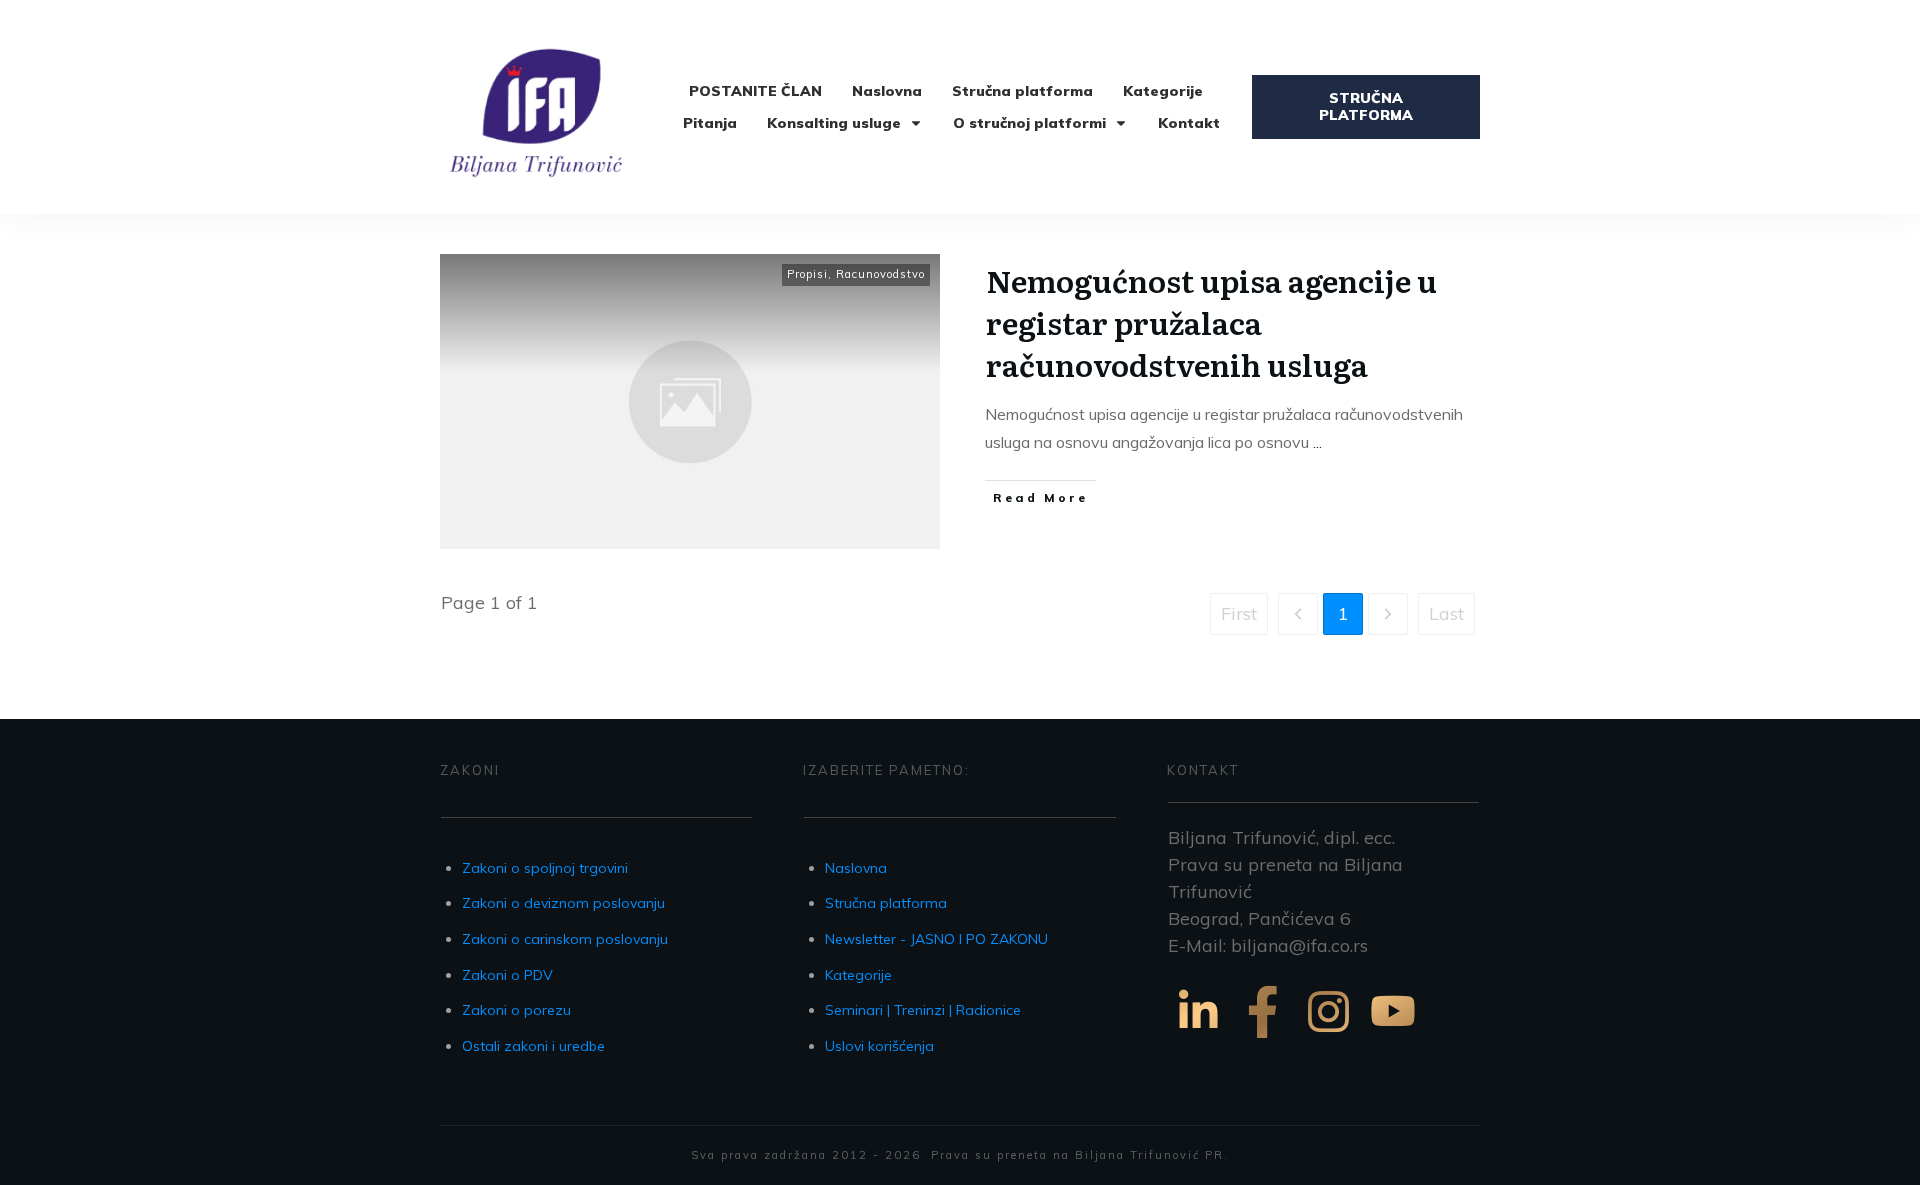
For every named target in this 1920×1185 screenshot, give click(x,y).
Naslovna (856, 868)
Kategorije (858, 975)
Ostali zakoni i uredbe (533, 1046)
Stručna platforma (886, 903)
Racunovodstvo (880, 274)
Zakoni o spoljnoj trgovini (545, 868)
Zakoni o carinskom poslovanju (565, 939)
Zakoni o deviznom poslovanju (563, 903)
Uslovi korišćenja (879, 1046)
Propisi (807, 274)
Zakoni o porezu (516, 1010)
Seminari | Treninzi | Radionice (923, 1010)
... (1317, 442)
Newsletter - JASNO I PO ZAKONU (936, 939)
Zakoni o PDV (507, 975)
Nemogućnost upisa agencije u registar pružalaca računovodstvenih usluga (1211, 322)
